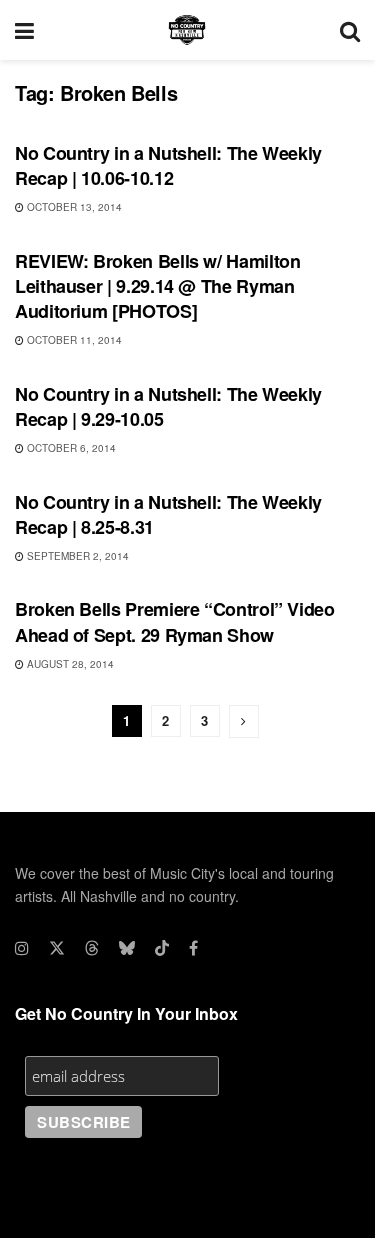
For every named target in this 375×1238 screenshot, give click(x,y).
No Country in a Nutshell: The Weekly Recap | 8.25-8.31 (168, 514)
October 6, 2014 (70, 448)
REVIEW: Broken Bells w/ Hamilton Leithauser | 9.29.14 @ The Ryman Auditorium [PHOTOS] (157, 286)
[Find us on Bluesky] (127, 948)
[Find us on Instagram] (22, 948)
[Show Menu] (24, 30)
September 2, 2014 (76, 556)
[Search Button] (350, 30)
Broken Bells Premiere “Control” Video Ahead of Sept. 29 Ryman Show (175, 621)
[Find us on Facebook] (193, 948)
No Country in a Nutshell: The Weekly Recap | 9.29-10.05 (168, 406)
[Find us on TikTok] (162, 948)
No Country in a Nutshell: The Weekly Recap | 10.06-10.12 (168, 165)
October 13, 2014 (73, 207)
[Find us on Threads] (92, 948)
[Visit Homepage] (187, 30)
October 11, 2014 (73, 340)
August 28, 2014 (69, 664)
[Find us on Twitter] (57, 948)
